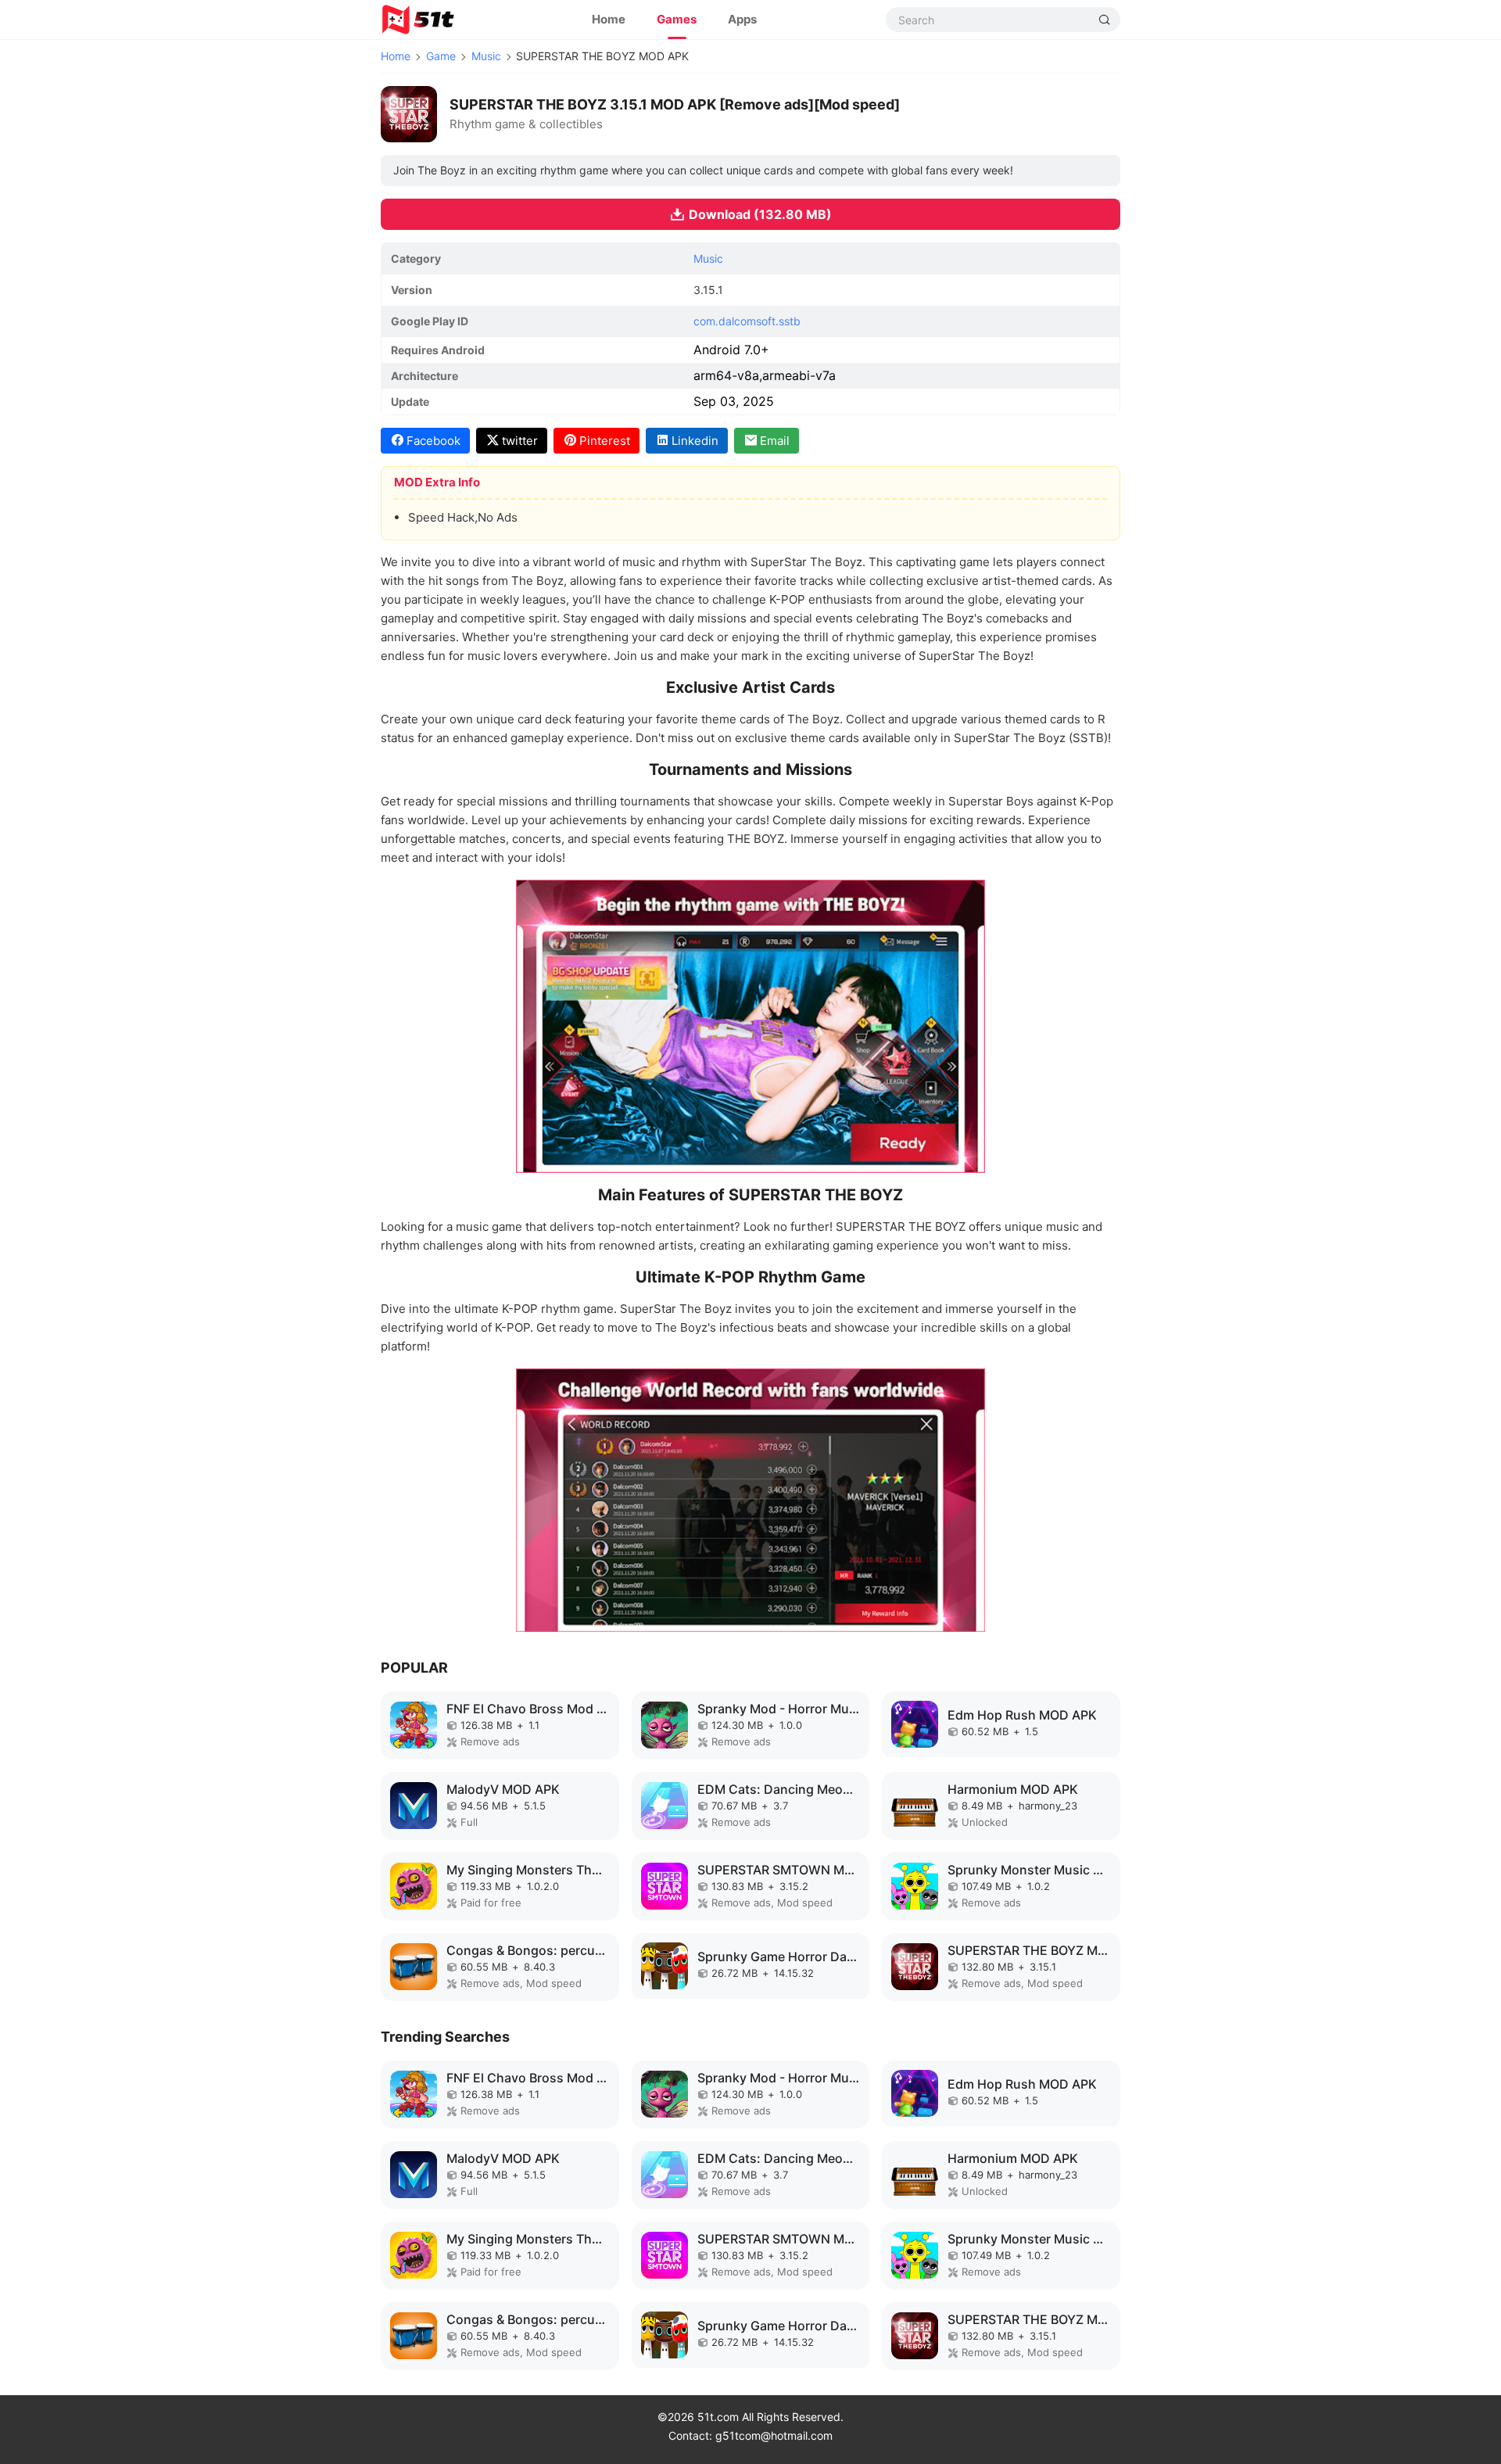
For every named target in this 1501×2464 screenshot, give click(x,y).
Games (677, 19)
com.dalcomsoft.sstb (747, 321)
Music (486, 56)
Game (441, 56)
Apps (742, 19)
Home (609, 19)
